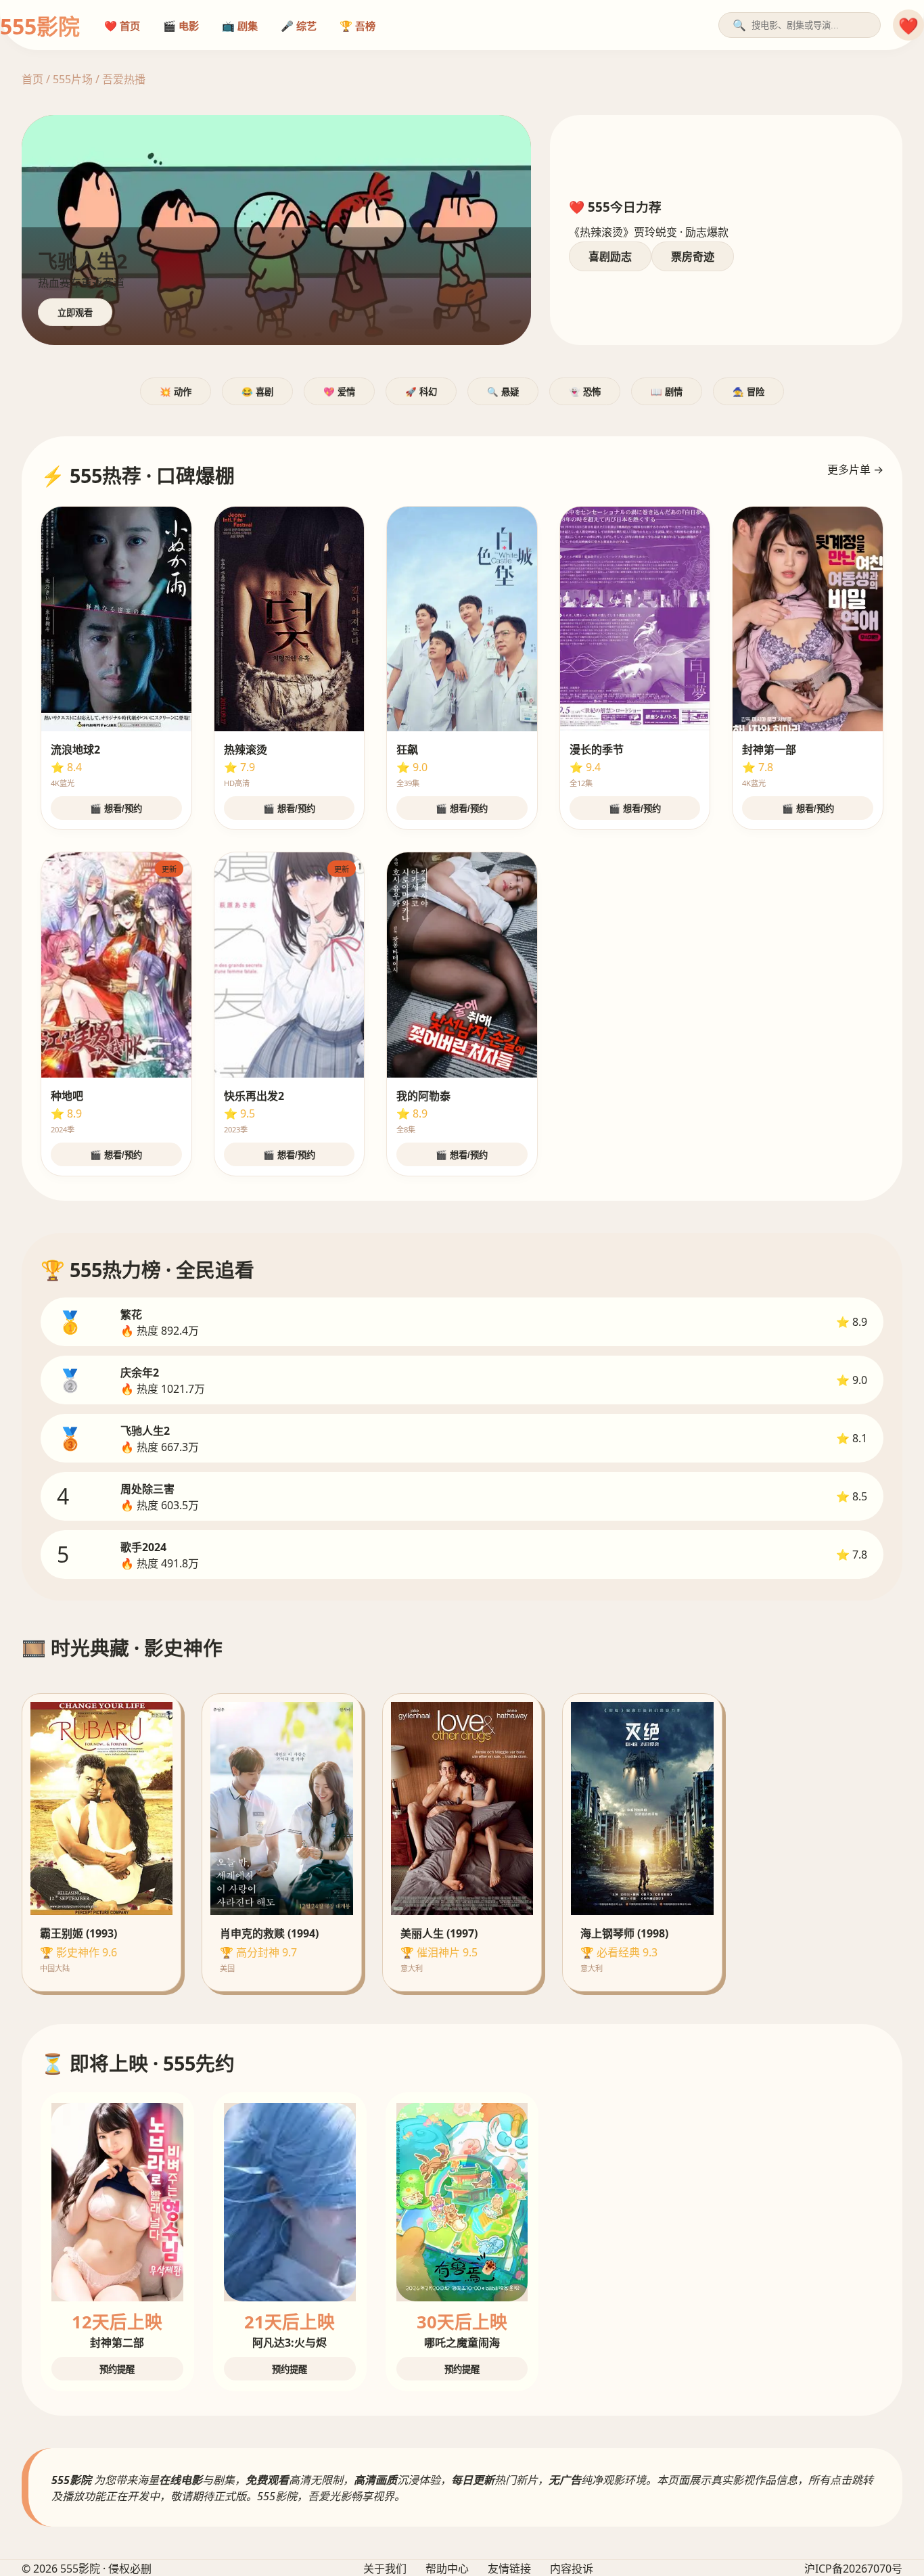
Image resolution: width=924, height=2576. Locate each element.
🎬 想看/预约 (116, 809)
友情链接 (509, 2569)
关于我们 (385, 2569)
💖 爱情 (339, 392)
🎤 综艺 (299, 26)
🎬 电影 (181, 26)
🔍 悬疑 (503, 392)
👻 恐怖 (585, 392)
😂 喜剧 (257, 392)
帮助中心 (447, 2569)
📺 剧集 (240, 26)
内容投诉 (572, 2569)
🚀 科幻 (421, 392)
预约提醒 (117, 2369)
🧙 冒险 (748, 392)
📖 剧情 (667, 392)
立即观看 (75, 313)
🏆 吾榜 (357, 26)
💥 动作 (176, 392)
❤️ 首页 (122, 26)
